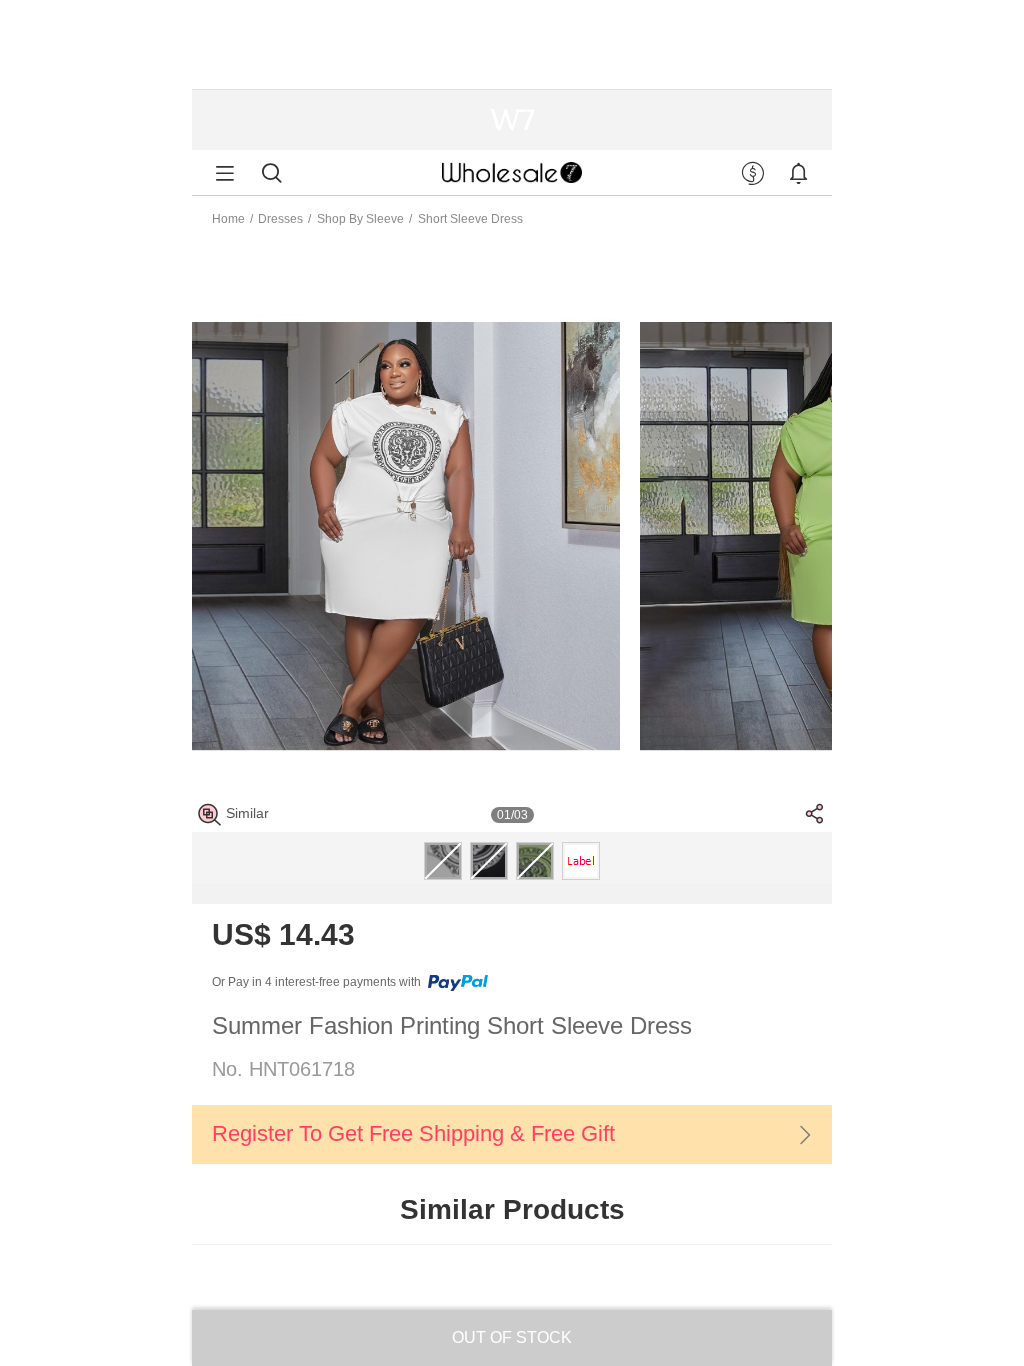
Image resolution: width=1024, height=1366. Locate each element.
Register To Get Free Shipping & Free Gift (413, 1133)
